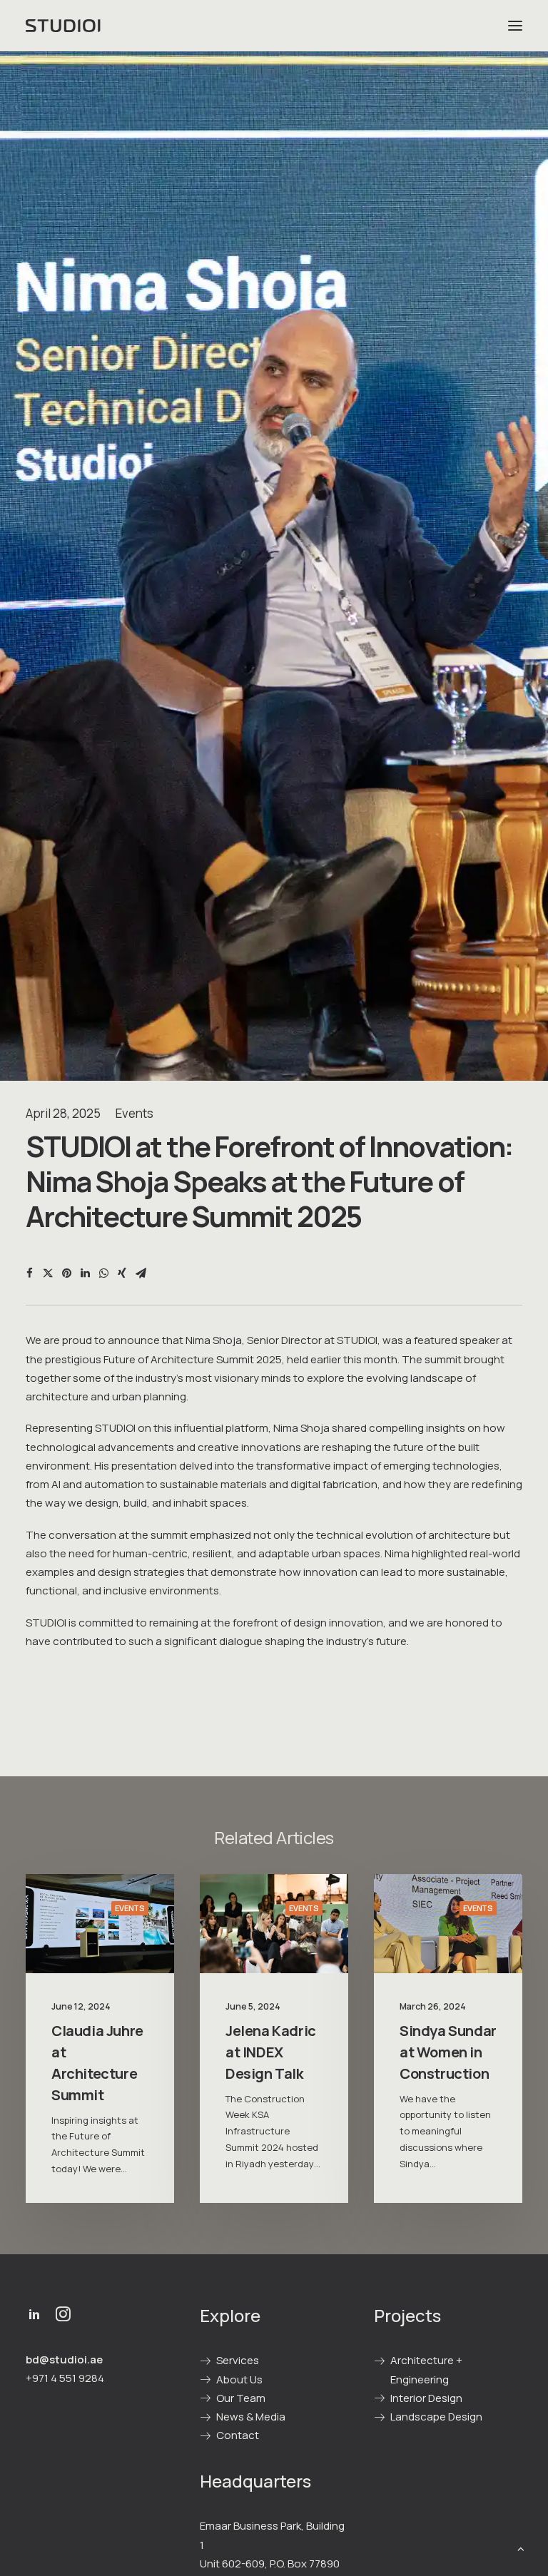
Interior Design (426, 2398)
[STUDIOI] (64, 26)
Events (135, 1113)
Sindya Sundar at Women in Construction (448, 2052)
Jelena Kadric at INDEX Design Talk (271, 2052)
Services (238, 2360)
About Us (239, 2379)
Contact (238, 2435)
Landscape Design (436, 2417)
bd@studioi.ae (64, 2359)
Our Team (241, 2398)
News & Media (251, 2417)
